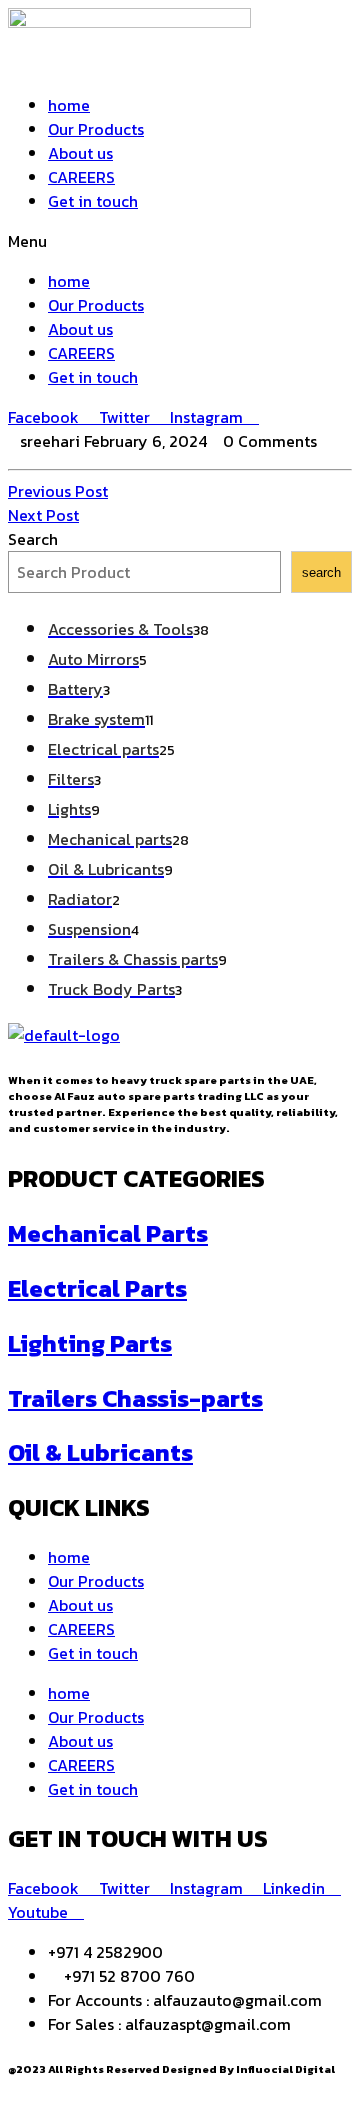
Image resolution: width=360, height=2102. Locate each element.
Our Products (96, 129)
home (69, 105)
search (321, 572)
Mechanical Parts (108, 1233)
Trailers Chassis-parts (135, 1398)
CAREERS (81, 177)
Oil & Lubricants (100, 1452)
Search (33, 539)
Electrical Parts (97, 1288)
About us (80, 153)
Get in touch (93, 201)
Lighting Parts (90, 1343)
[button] (180, 241)
